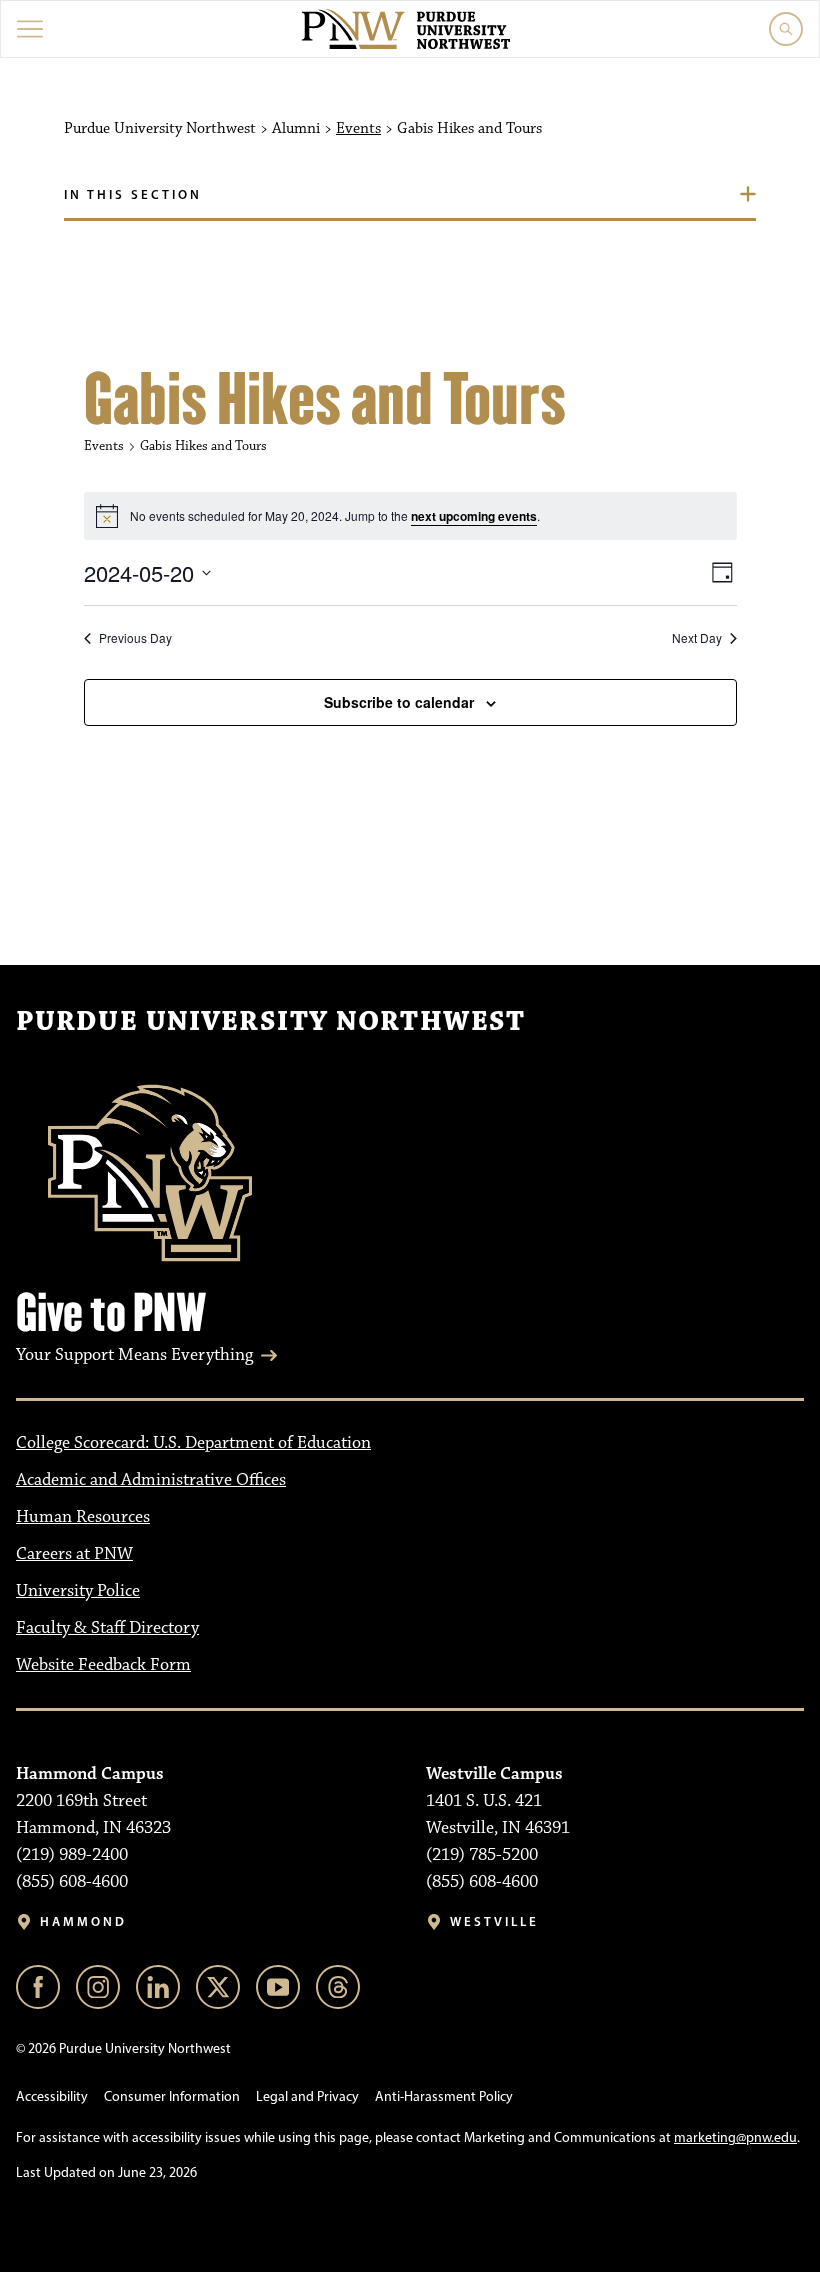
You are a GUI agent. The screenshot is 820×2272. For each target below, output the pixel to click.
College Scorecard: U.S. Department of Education (193, 1443)
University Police (78, 1591)
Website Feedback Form (103, 1665)
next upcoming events (474, 516)
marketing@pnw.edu (735, 2137)
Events (358, 129)
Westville (494, 1921)
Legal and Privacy (307, 2096)
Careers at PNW (74, 1554)
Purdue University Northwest (270, 1022)
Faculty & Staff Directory (107, 1628)
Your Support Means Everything (134, 1355)
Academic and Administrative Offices (151, 1480)
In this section (133, 194)
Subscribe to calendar (399, 702)
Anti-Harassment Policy (444, 2096)
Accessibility (52, 2096)
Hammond (83, 1921)
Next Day (697, 638)
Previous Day (135, 638)
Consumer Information (172, 2096)
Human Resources (83, 1517)
